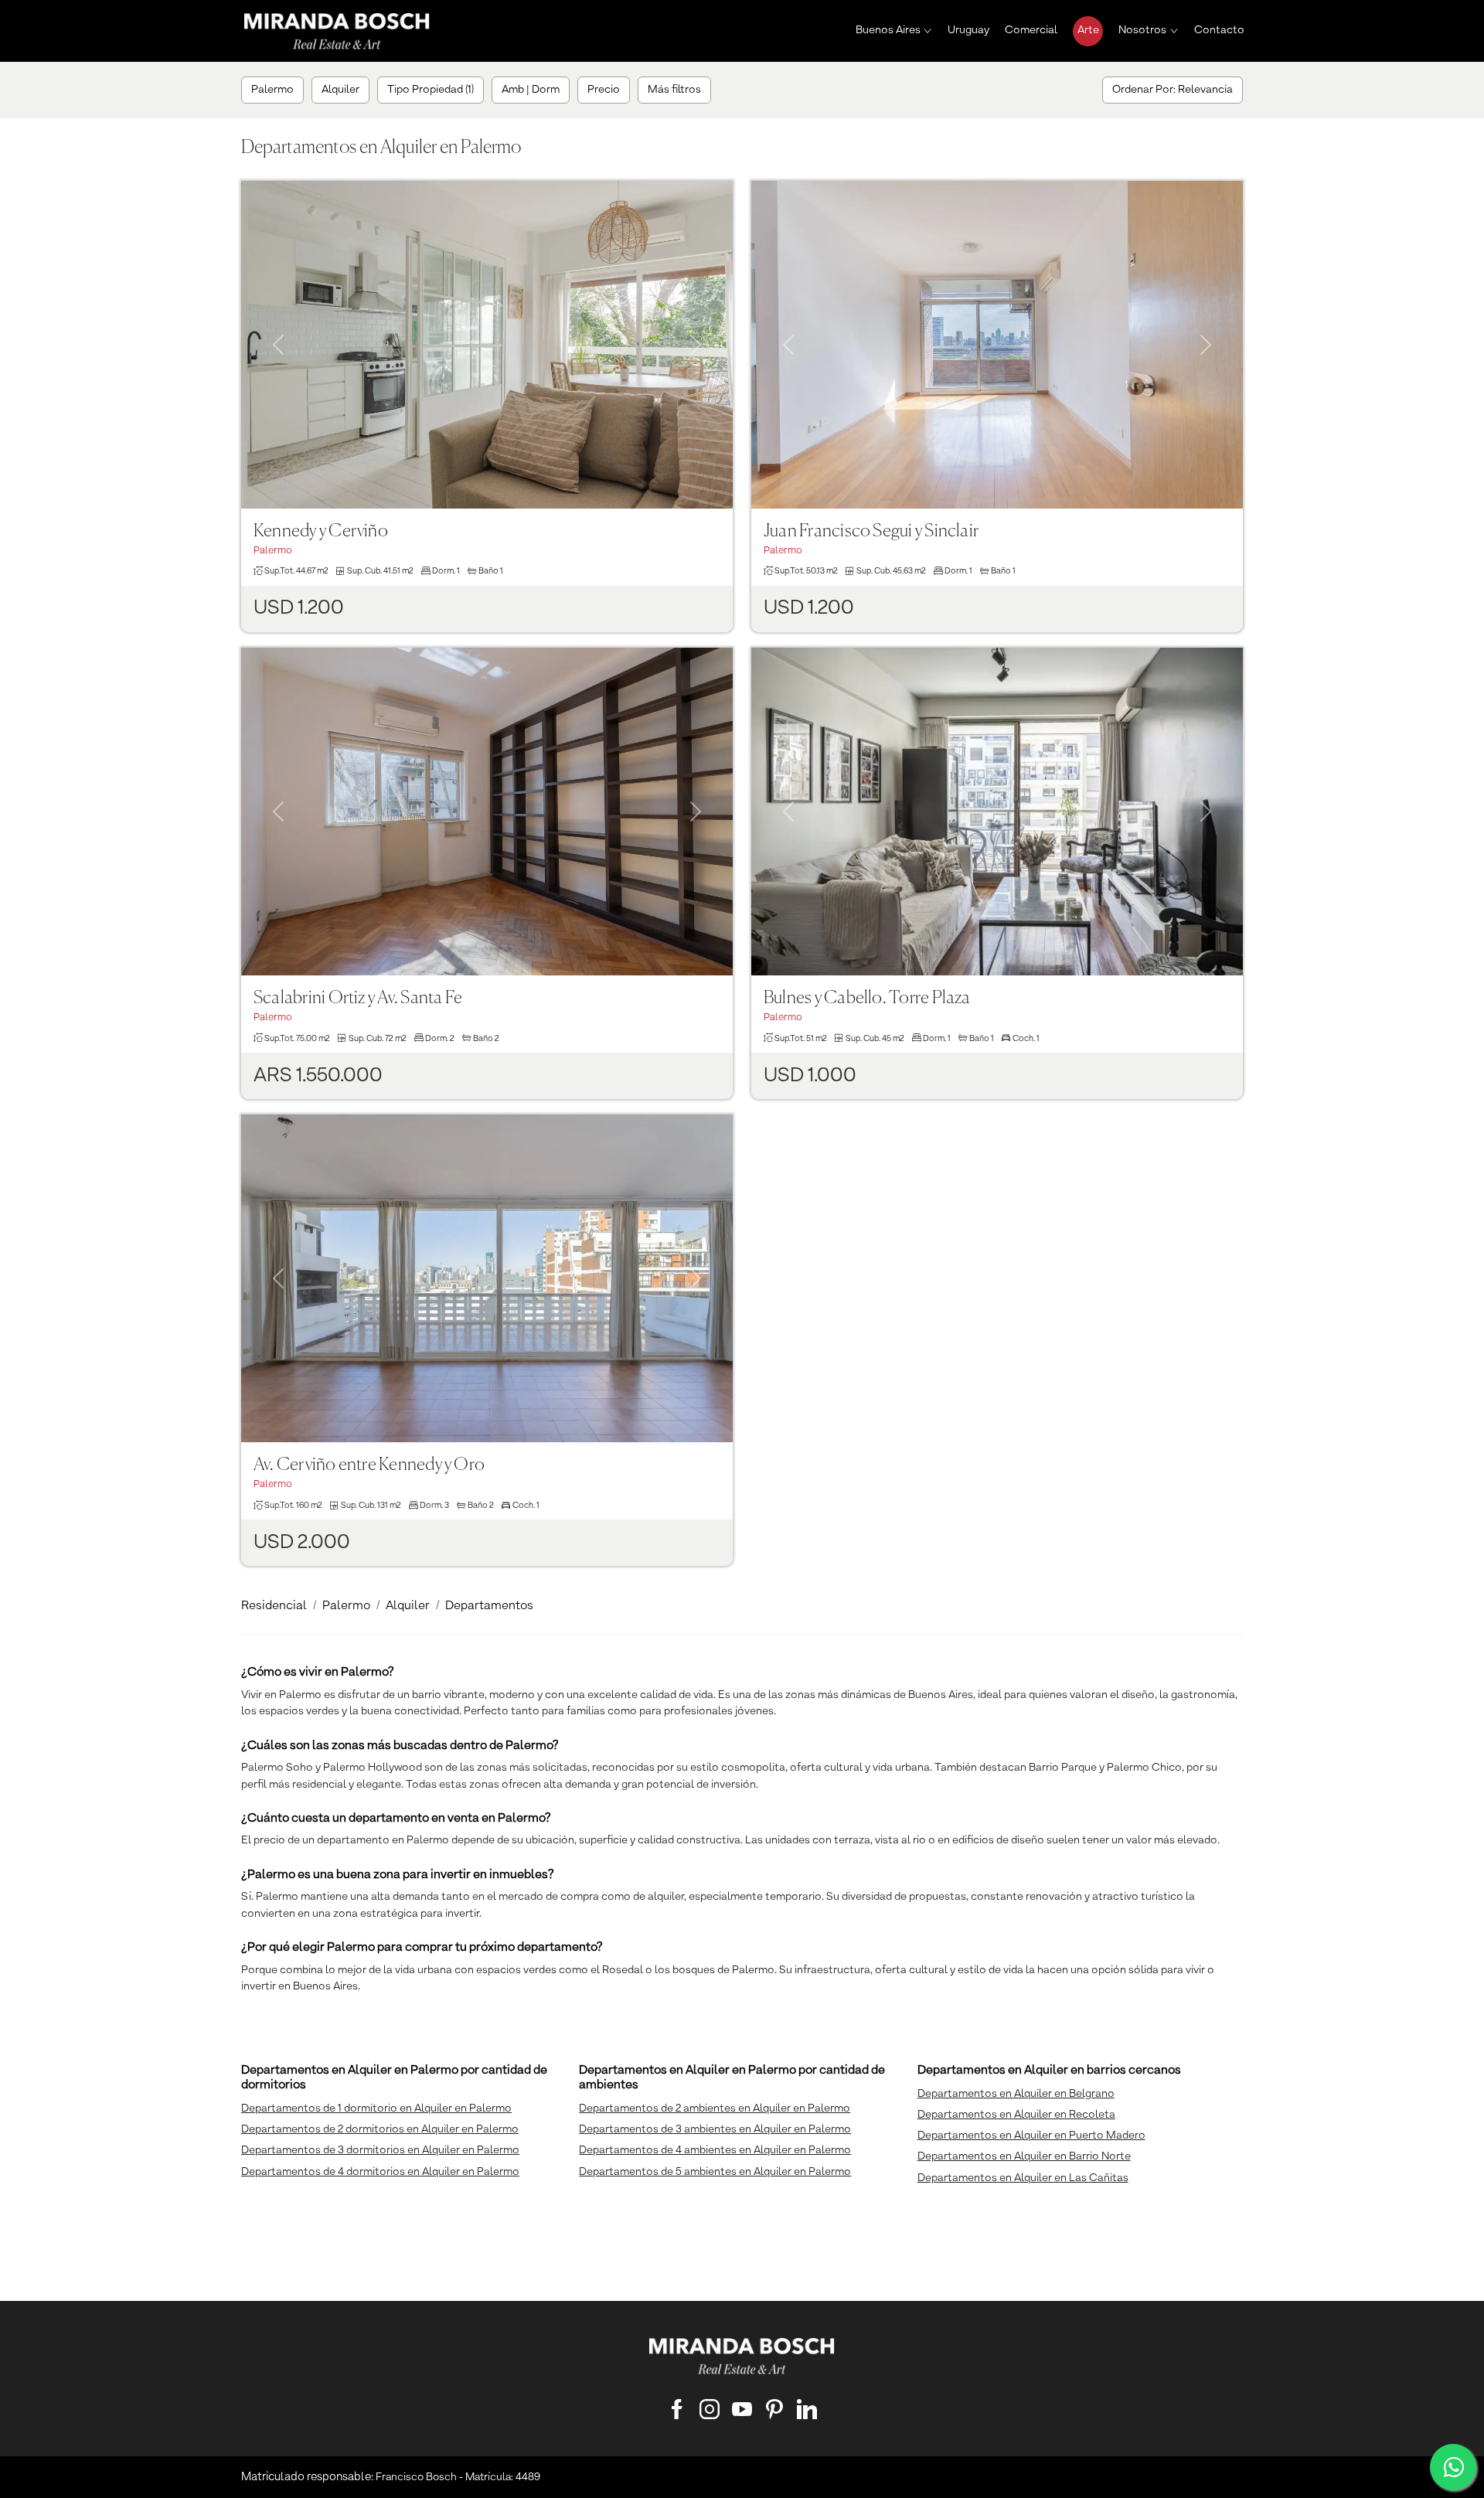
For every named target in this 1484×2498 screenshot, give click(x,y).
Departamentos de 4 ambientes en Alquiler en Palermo (715, 2150)
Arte (1088, 30)
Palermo (346, 1606)
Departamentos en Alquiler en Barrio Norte (1024, 2156)
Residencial (274, 1606)
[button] (278, 325)
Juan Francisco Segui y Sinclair (871, 531)
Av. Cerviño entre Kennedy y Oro (369, 1465)
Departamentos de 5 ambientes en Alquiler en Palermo (715, 2172)
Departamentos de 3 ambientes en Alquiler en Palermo (715, 2129)
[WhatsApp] (1453, 2467)
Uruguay (968, 30)
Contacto (1219, 30)
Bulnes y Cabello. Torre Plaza (867, 998)
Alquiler (408, 1606)
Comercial (1031, 30)
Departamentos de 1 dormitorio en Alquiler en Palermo (376, 2108)
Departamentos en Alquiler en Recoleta (1016, 2115)
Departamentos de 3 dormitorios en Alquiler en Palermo (380, 2150)
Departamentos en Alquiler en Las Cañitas (1023, 2178)
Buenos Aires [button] (888, 30)
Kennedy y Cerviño (321, 531)
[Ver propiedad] (487, 345)
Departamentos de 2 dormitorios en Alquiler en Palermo (380, 2129)
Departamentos (489, 1606)
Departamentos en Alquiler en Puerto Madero (1031, 2136)
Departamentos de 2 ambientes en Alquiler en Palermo (715, 2108)
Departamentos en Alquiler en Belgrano (1016, 2094)
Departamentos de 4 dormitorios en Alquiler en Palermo (380, 2172)
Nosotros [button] (1142, 30)
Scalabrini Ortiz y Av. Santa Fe (358, 998)
